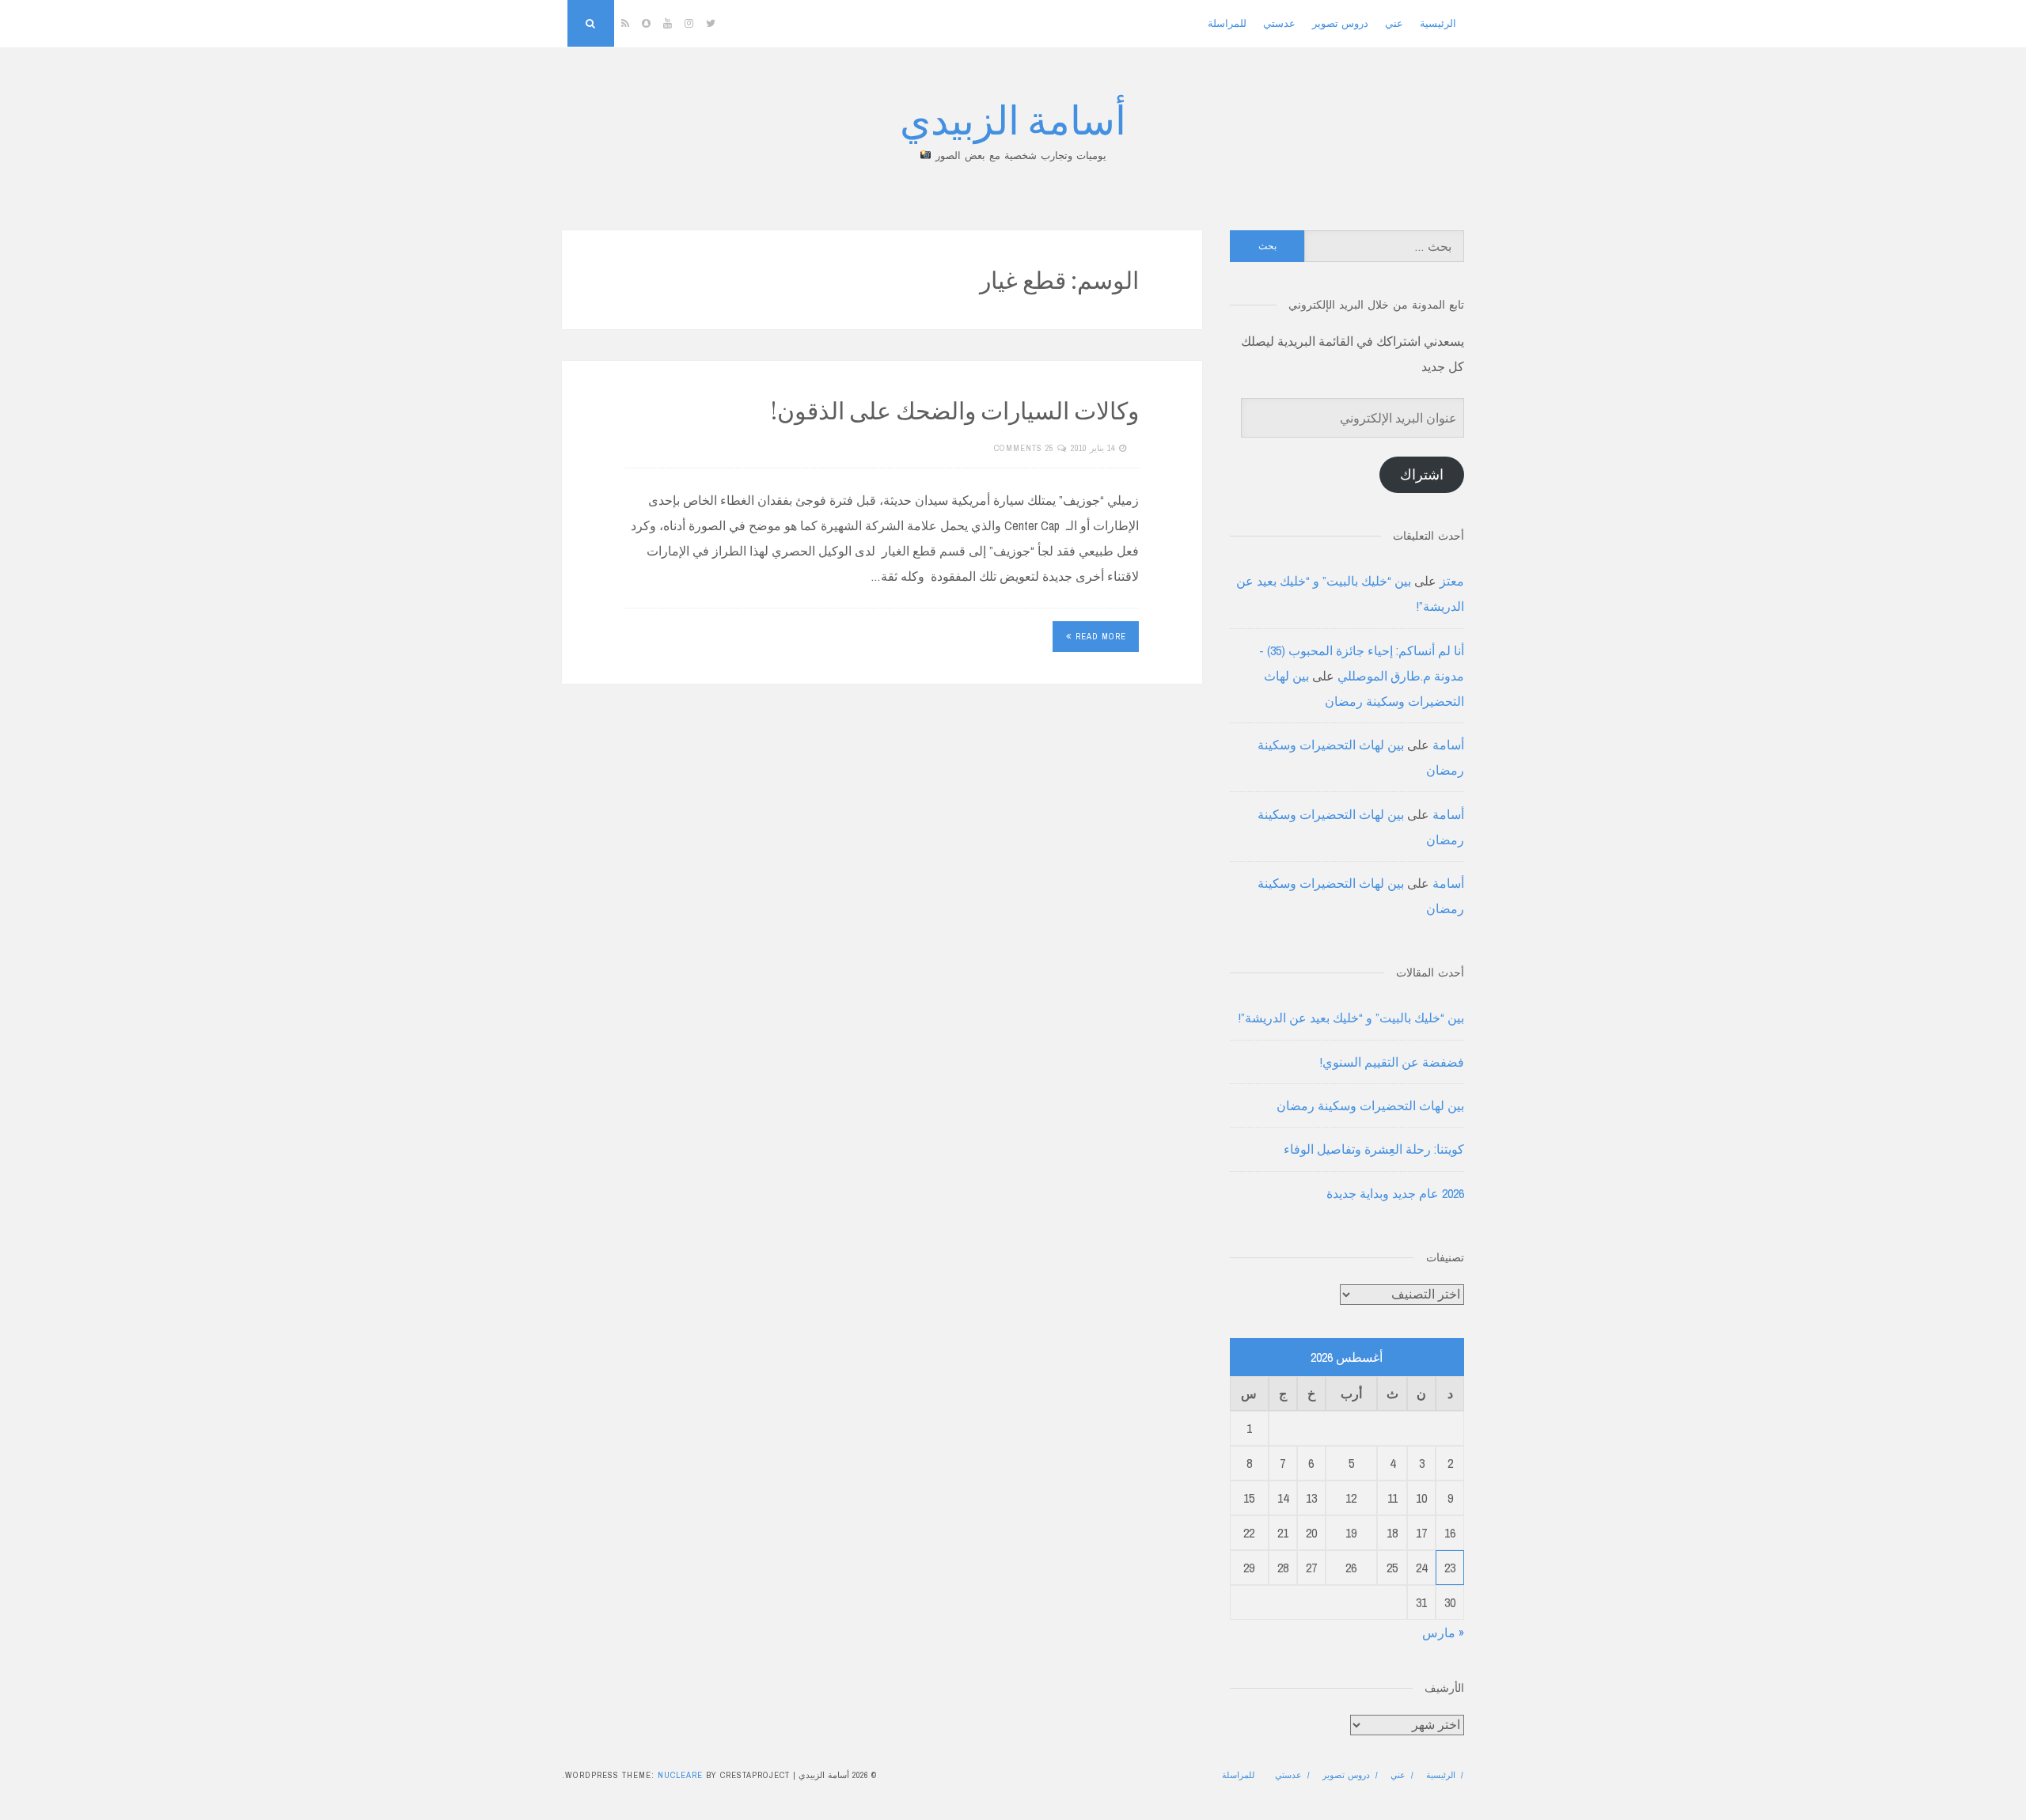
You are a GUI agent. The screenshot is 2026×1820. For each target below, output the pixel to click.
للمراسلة (1227, 23)
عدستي (1279, 23)
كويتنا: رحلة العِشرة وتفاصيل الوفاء (1374, 1149)
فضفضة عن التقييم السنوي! (1392, 1062)
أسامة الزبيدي (1013, 118)
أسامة (1448, 745)
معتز (1452, 581)
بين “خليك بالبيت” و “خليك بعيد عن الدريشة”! (1351, 1018)
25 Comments (1024, 448)
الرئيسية (1438, 23)
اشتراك (1422, 474)
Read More (1101, 636)
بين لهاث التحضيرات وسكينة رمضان (1370, 1105)
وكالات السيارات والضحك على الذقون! (955, 410)
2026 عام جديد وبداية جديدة (1395, 1193)
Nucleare (680, 1775)
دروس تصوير (1340, 23)
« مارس (1443, 1632)
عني (1394, 23)
